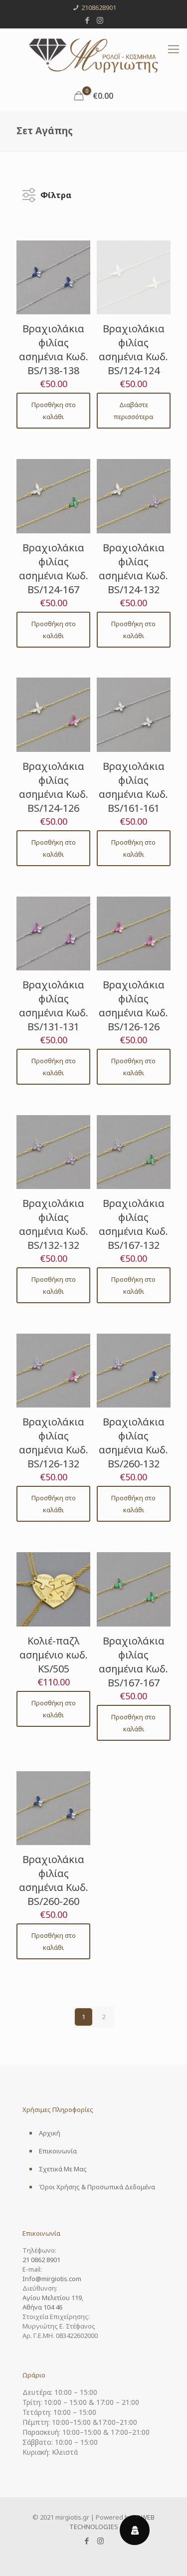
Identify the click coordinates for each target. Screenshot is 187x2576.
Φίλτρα (56, 193)
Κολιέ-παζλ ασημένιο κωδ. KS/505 (54, 1655)
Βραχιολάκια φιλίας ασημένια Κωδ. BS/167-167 (133, 1662)
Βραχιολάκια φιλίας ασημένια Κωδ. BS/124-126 (54, 787)
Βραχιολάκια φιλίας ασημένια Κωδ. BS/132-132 (54, 1224)
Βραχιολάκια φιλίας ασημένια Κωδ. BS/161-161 (133, 787)
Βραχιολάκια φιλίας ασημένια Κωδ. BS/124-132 (133, 569)
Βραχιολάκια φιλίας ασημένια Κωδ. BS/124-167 (54, 569)
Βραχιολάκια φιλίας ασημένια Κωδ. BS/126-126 (133, 1006)
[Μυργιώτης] (93, 55)
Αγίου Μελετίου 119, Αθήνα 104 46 (53, 2302)
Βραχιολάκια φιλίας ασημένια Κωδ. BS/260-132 (133, 1443)
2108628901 (99, 7)
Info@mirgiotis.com (52, 2279)
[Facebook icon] (87, 20)
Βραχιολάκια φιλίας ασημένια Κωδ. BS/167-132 (133, 1224)
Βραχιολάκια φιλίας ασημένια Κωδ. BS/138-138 (54, 350)
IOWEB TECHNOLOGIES (112, 2522)
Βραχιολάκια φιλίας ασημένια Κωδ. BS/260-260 (54, 1880)
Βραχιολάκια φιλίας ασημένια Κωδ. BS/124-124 (133, 350)
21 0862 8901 (41, 2260)
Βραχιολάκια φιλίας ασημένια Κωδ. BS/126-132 (54, 1443)
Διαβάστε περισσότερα (133, 411)
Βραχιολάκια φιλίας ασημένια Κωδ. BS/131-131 (54, 1006)
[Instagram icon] (100, 20)
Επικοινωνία (58, 2151)
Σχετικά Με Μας (63, 2169)
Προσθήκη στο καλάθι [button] (54, 411)
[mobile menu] (174, 48)
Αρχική (50, 2133)
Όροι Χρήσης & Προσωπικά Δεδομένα (97, 2187)
